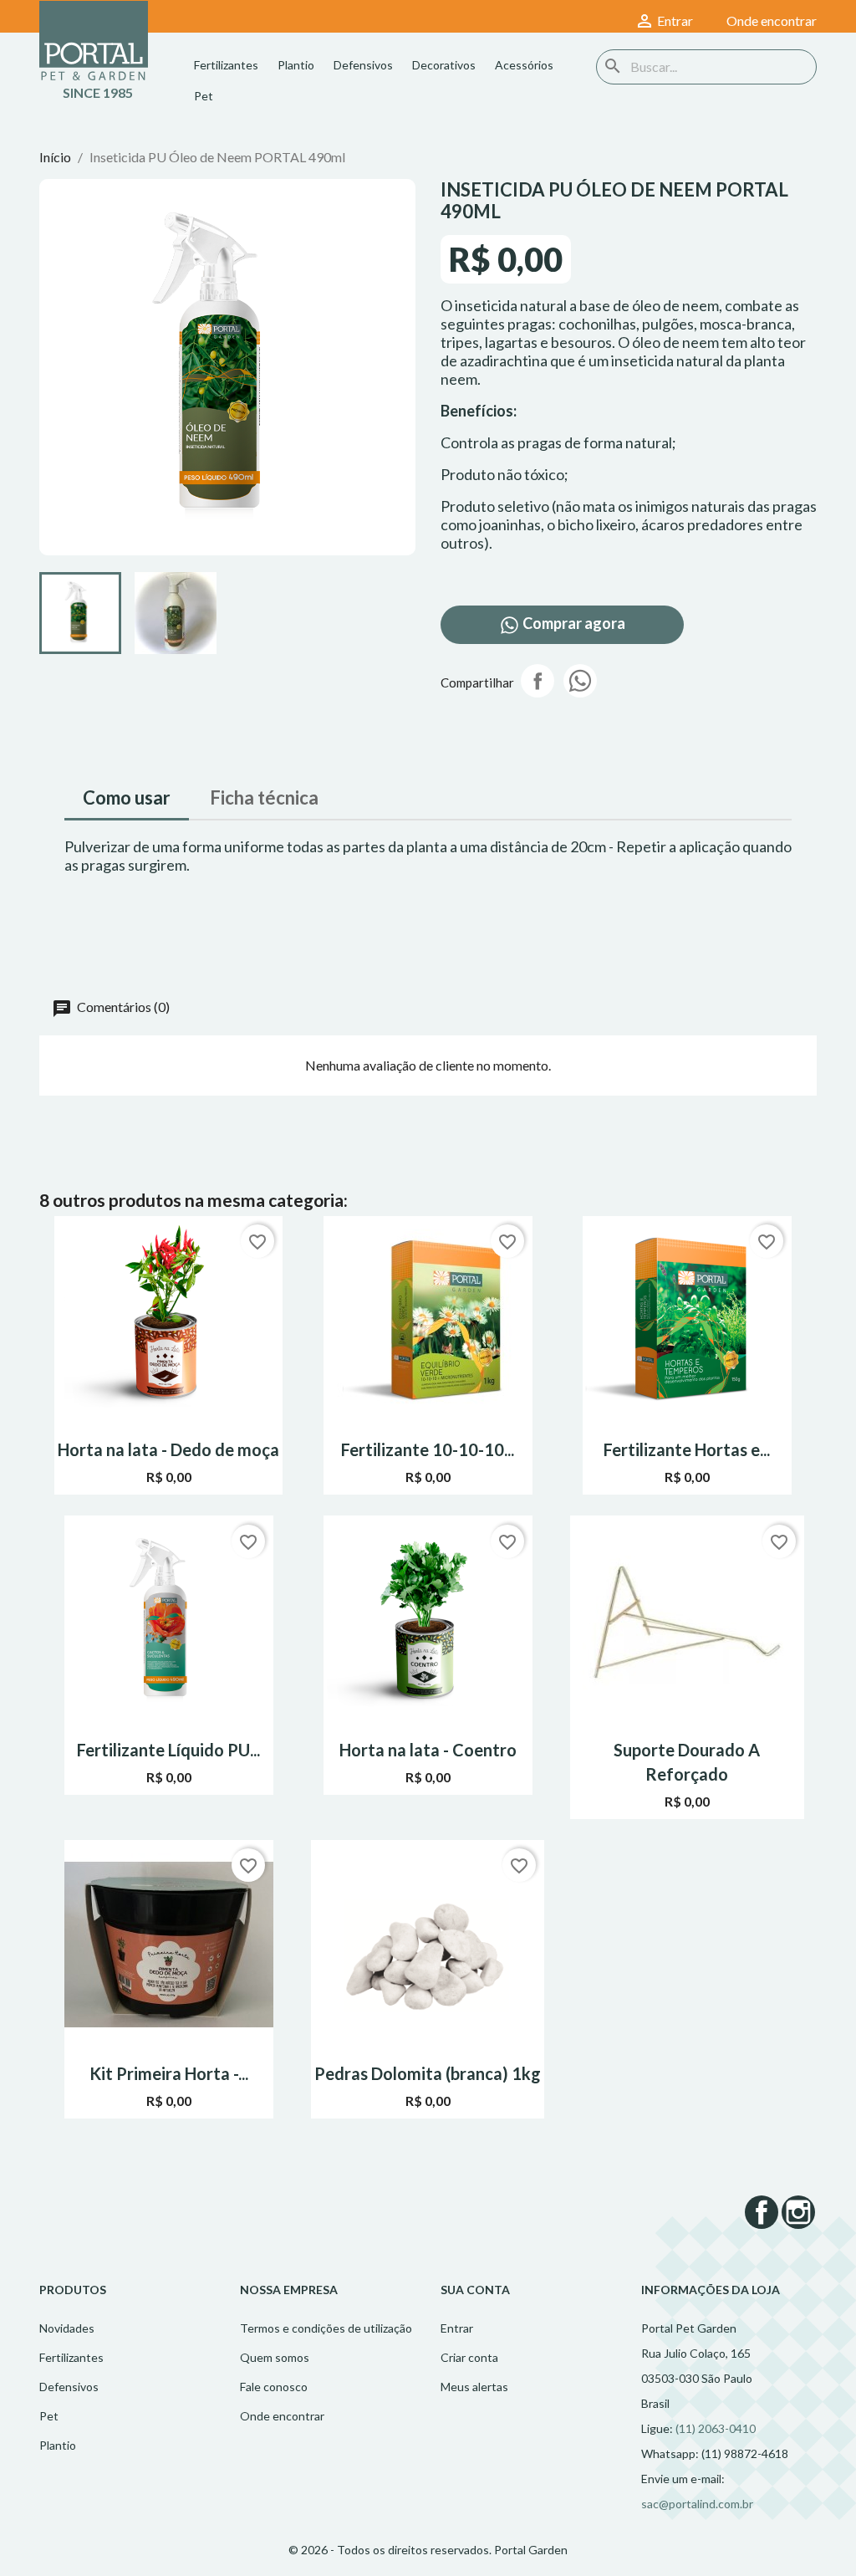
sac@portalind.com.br (697, 2504)
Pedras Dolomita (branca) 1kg (428, 2073)
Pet (204, 96)
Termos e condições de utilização (326, 2328)
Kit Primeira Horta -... (169, 2073)
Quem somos (275, 2357)
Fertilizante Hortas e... (687, 1449)
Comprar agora (573, 623)
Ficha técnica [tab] (264, 797)
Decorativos (444, 65)
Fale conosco (274, 2387)
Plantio (296, 65)
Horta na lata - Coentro (428, 1750)
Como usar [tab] (127, 797)
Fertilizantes (226, 65)
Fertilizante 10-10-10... (428, 1449)
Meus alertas (474, 2387)
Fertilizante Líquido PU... (168, 1750)
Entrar (457, 2328)
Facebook (762, 2212)
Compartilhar (538, 681)
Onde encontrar (282, 2416)
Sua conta (475, 2290)
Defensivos (363, 65)
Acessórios (524, 65)
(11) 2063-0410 (716, 2428)
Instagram (798, 2212)
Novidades (67, 2328)
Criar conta (469, 2357)
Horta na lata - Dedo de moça (168, 1449)
